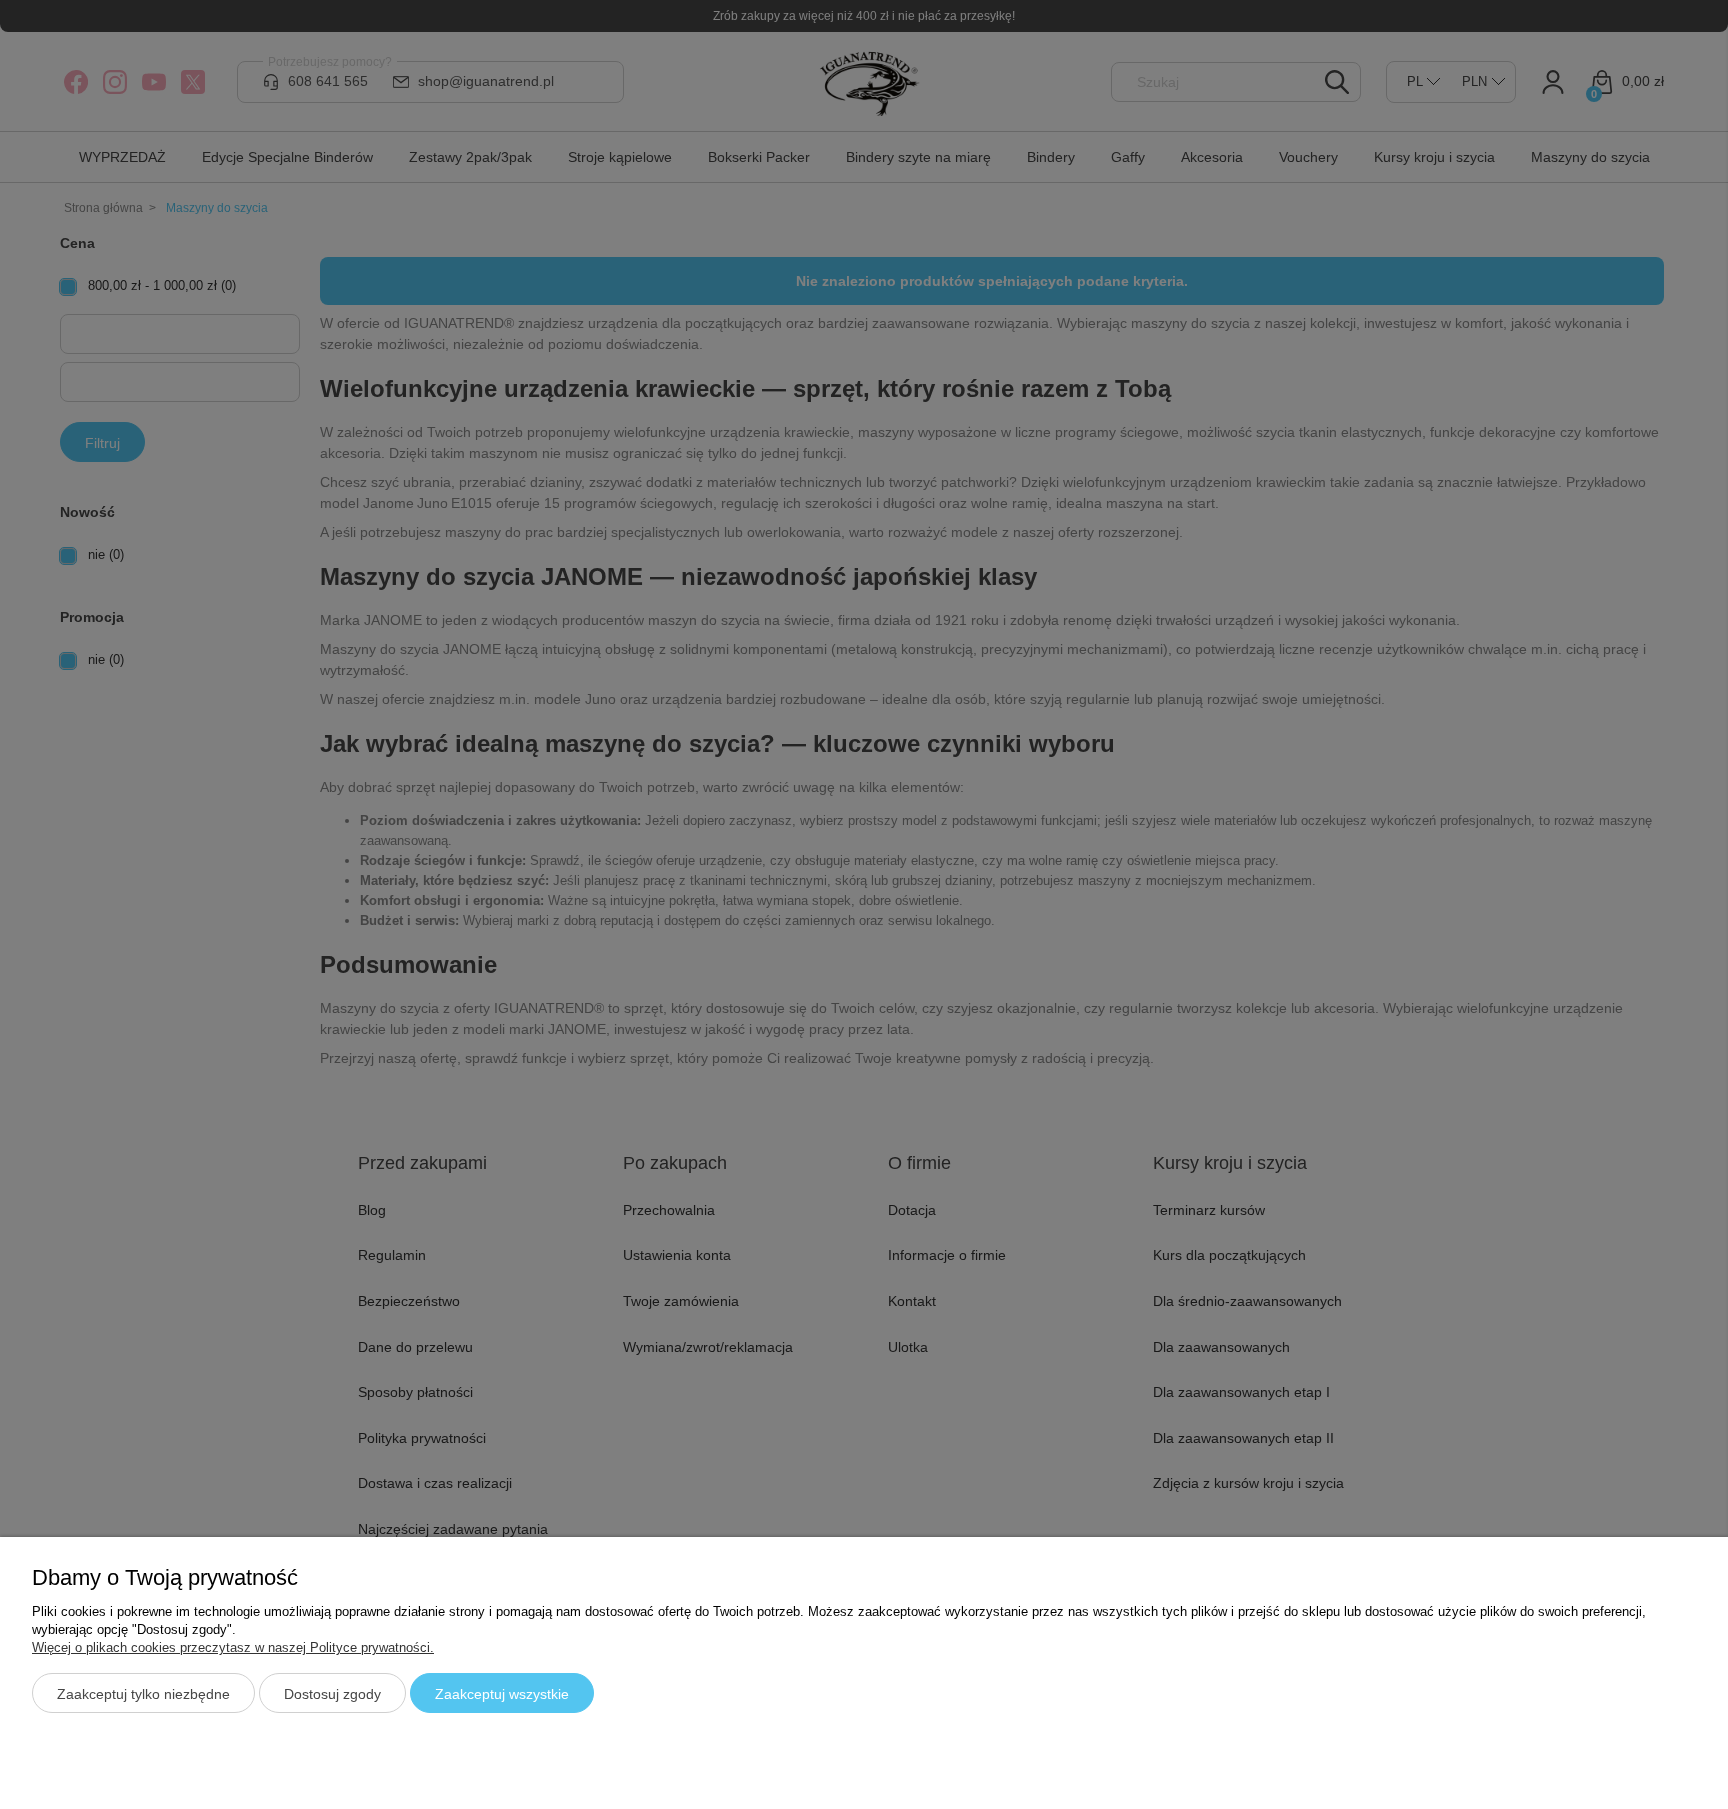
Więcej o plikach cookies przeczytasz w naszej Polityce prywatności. (233, 1647)
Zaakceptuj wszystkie (502, 1694)
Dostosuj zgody (332, 1694)
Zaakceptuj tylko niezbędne (143, 1694)
